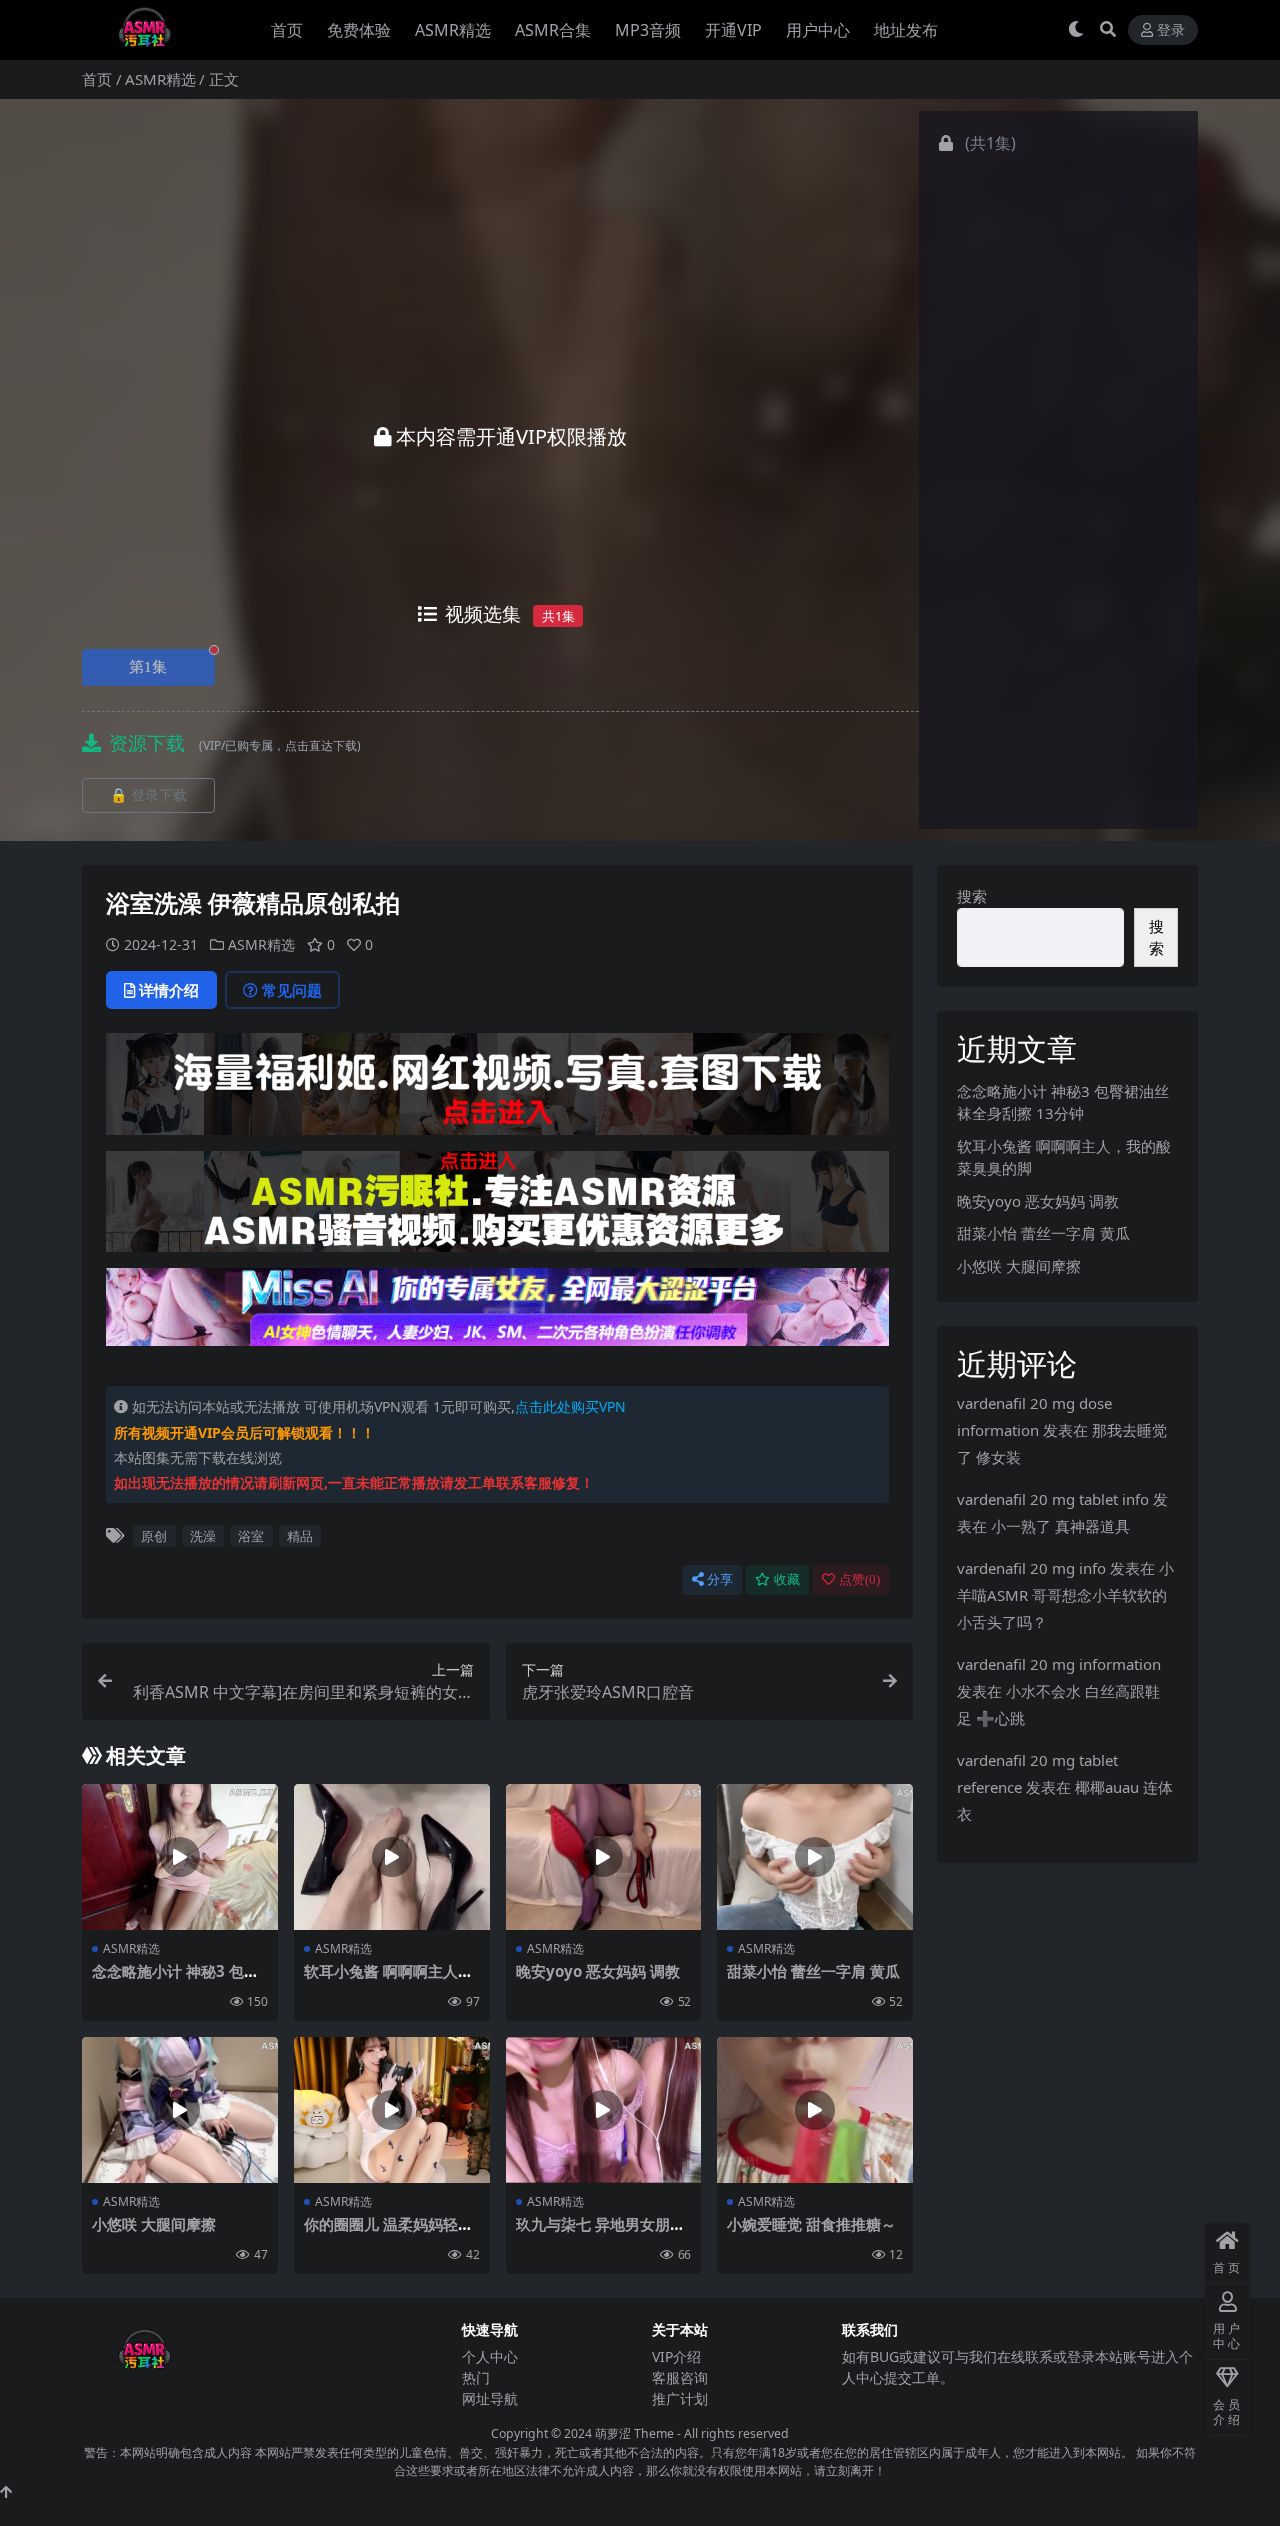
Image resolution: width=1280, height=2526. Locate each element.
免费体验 (359, 30)
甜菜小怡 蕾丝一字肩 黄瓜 (813, 1971)
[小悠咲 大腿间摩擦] (180, 2110)
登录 (1171, 30)
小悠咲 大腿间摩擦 (154, 2224)
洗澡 (203, 1536)
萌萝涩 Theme (634, 2433)
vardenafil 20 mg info (1031, 1568)
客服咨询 (680, 2377)
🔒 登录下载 (148, 795)
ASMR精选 (453, 30)
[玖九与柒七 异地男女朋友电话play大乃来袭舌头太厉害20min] (604, 2110)
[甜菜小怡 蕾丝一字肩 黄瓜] (815, 1857)
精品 (300, 1536)
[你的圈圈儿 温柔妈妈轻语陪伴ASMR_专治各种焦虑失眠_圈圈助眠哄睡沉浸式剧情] (392, 2110)
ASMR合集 (553, 30)
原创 (154, 1536)
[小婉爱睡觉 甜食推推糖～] (815, 2110)
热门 (476, 2377)
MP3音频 (648, 30)
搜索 (972, 896)
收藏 (787, 1579)
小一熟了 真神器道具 (1060, 1526)
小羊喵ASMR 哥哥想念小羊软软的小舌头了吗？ (1065, 1595)
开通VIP (733, 30)
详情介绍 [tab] (169, 990)
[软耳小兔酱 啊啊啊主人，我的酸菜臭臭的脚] (392, 1857)
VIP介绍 (676, 2356)
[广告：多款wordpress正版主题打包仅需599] (497, 1090)
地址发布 (906, 30)
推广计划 (680, 2398)
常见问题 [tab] (292, 990)
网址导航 (490, 2398)
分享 (720, 1579)
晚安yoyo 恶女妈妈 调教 (598, 1971)
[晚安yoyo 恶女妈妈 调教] (604, 1857)
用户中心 (818, 30)
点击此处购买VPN (570, 1406)
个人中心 (490, 2356)
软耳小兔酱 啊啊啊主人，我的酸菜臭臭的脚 (388, 1980)
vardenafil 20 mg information (1059, 1664)
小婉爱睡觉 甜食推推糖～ (811, 2224)
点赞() (859, 1579)
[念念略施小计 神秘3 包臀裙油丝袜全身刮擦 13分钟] (180, 1857)
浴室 (251, 1536)
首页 (287, 30)
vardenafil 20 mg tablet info (1053, 1499)
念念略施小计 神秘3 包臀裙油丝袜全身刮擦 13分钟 (178, 1980)
